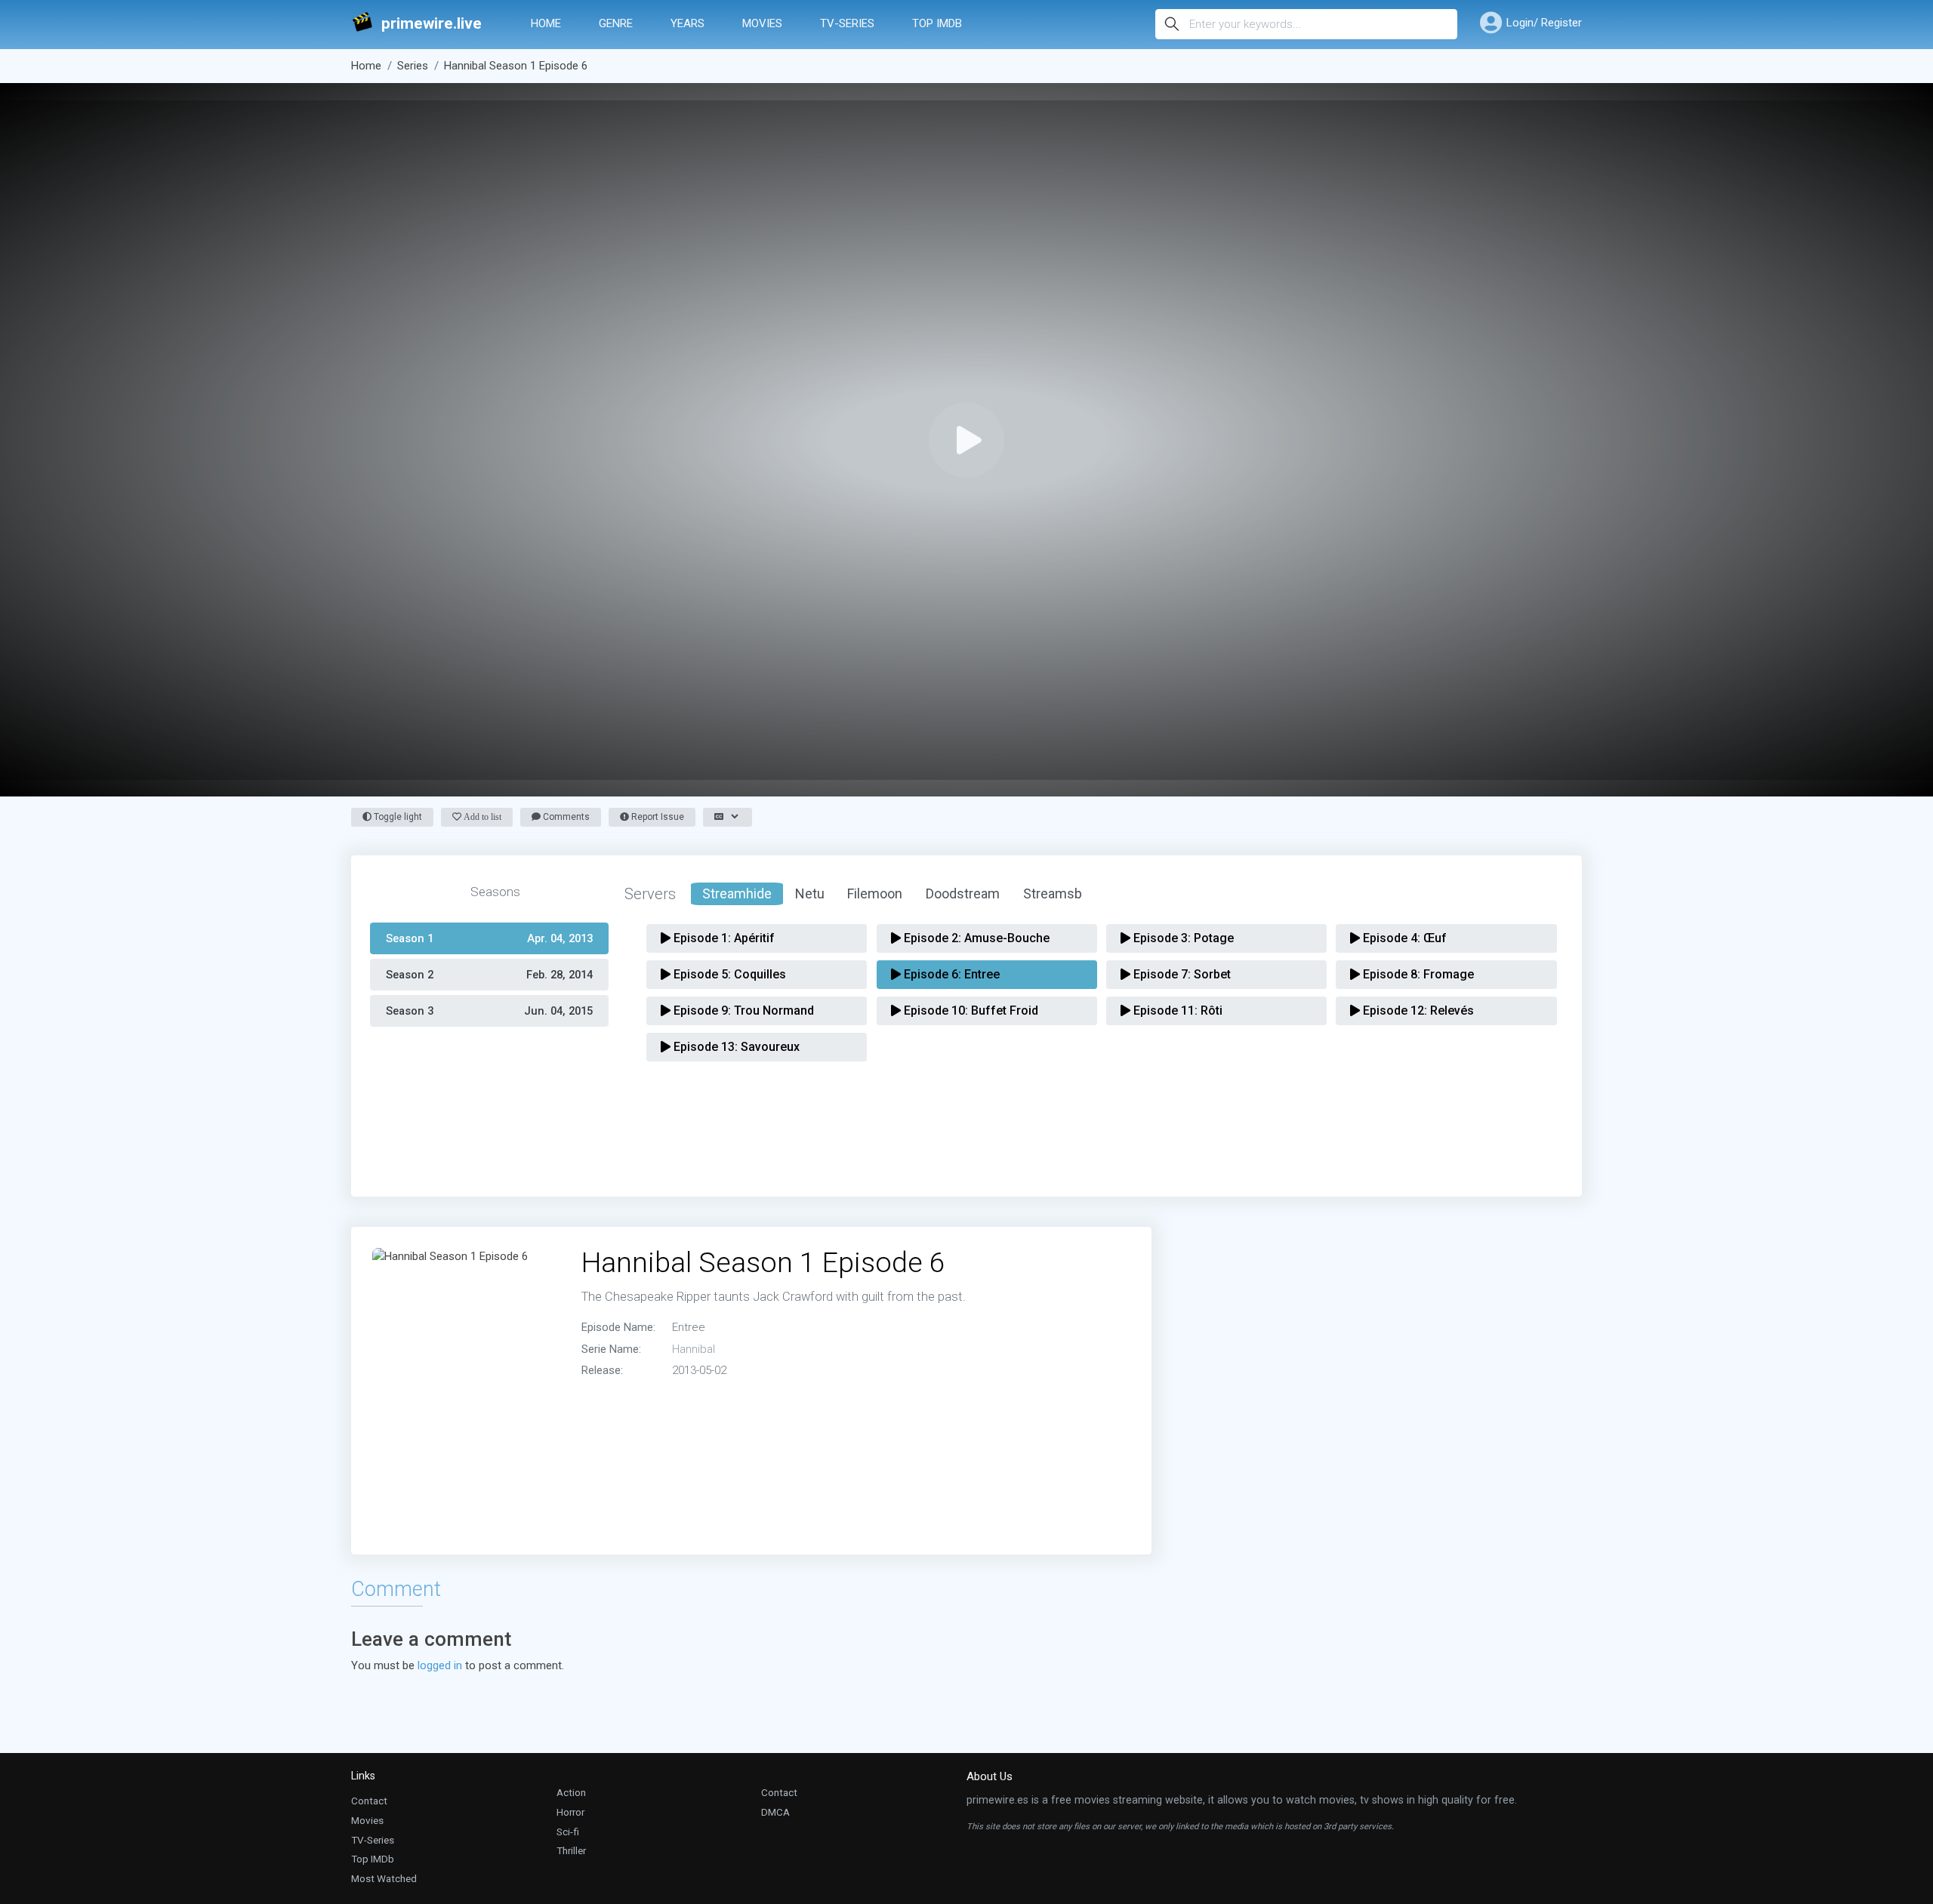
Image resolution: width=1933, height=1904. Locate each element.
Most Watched (384, 1878)
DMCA (775, 1812)
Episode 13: (735, 1047)
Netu (810, 893)
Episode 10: (970, 1011)
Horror (570, 1812)
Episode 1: (723, 938)
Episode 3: (1182, 938)
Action (571, 1792)
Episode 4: (1403, 938)
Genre (616, 23)
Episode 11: (1176, 1011)
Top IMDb (937, 23)
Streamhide (737, 893)
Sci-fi (568, 1832)
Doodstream (963, 893)
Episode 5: (728, 974)
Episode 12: (1417, 1011)
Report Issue (657, 817)
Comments (565, 817)
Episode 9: (742, 1011)
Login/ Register (1544, 23)
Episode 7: (1181, 974)
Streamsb (1053, 893)
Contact (369, 1801)
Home (546, 23)
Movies (762, 23)
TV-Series (847, 23)
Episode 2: (975, 938)
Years (687, 23)
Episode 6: (950, 974)
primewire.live (432, 24)
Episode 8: (1417, 974)
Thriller (571, 1850)
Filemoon (875, 893)
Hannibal (694, 1349)
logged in (440, 1665)
